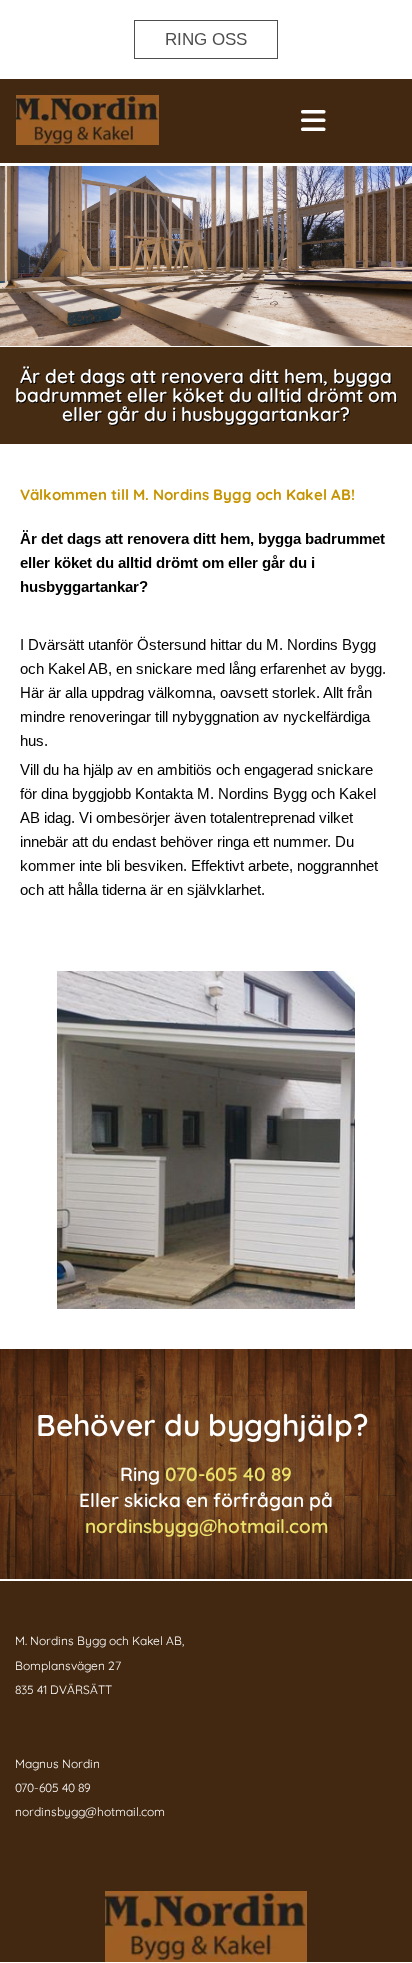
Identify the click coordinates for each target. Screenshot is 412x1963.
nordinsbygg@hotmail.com (206, 1526)
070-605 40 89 (228, 1474)
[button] (206, 39)
